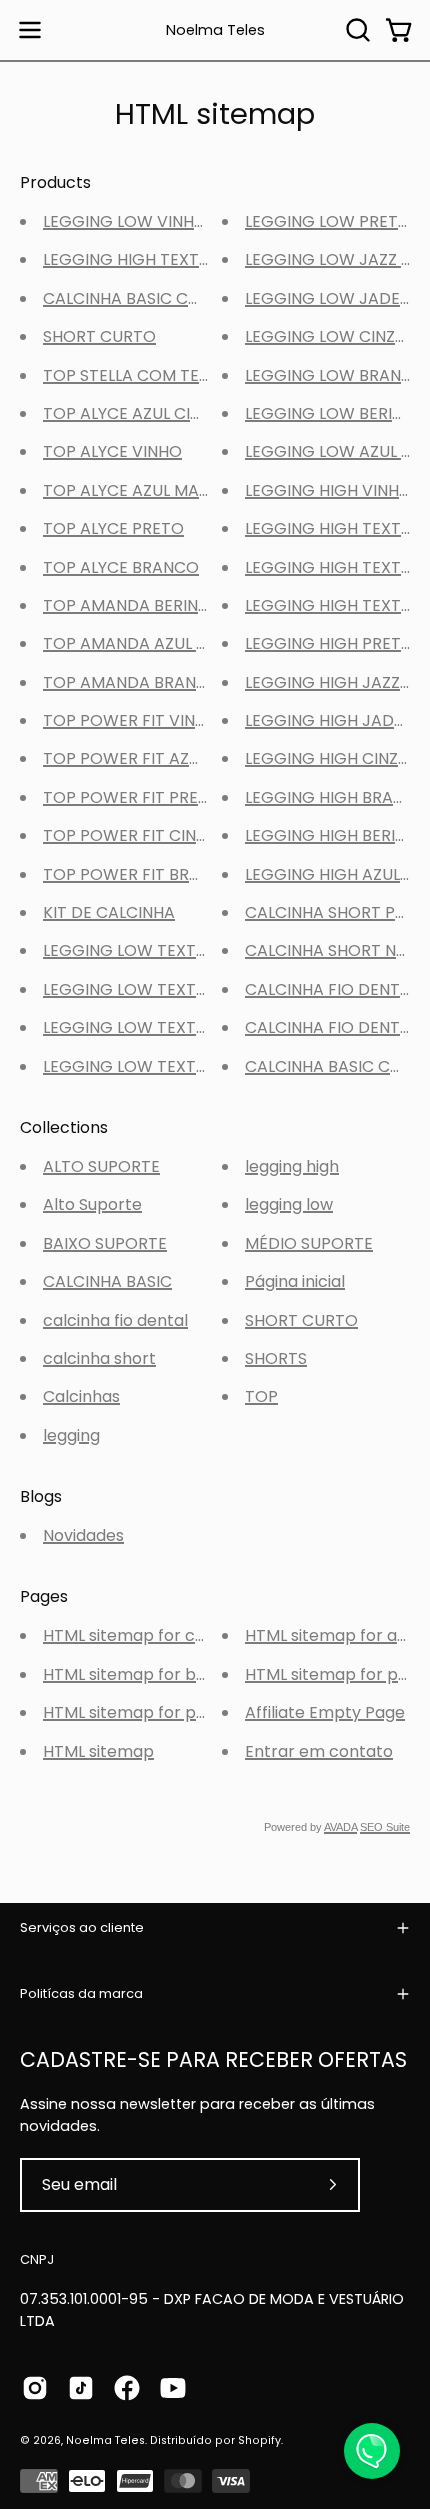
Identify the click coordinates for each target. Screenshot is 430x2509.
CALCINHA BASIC (107, 1281)
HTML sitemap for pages (138, 1712)
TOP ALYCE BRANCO (121, 567)
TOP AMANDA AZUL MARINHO (156, 643)
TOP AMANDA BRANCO (132, 682)
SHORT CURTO (99, 336)
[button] (356, 30)
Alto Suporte (92, 1204)
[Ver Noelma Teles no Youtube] (173, 2388)
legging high (292, 1166)
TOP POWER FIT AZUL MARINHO (164, 758)
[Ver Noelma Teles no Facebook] (127, 2388)
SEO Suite (385, 1827)
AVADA (340, 1827)
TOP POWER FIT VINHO (131, 720)
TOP (261, 1396)
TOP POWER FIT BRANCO (139, 874)
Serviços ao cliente (82, 1927)
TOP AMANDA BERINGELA (140, 605)
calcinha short (99, 1358)
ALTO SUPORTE (101, 1166)
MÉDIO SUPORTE (309, 1243)
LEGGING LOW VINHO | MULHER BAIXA (187, 221)
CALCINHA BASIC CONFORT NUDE (172, 298)
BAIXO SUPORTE (105, 1243)
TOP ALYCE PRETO (113, 528)
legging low (289, 1204)
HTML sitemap (98, 1751)
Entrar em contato (319, 1751)
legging (71, 1435)
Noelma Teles (215, 30)
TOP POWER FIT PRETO (132, 797)
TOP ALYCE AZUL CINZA (132, 413)
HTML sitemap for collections (157, 1635)
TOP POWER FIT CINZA (129, 835)
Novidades (83, 1535)
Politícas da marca (81, 1993)
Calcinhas (81, 1396)
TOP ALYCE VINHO (112, 451)
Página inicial (295, 1281)
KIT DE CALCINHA (109, 912)
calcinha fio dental (115, 1320)
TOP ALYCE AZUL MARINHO (145, 490)
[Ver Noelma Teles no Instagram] (35, 2388)
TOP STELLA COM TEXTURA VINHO (174, 375)
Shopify (259, 2440)
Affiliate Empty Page (325, 1712)
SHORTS (276, 1358)
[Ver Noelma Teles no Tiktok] (81, 2388)
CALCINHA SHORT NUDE (336, 950)
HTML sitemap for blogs (135, 1674)
